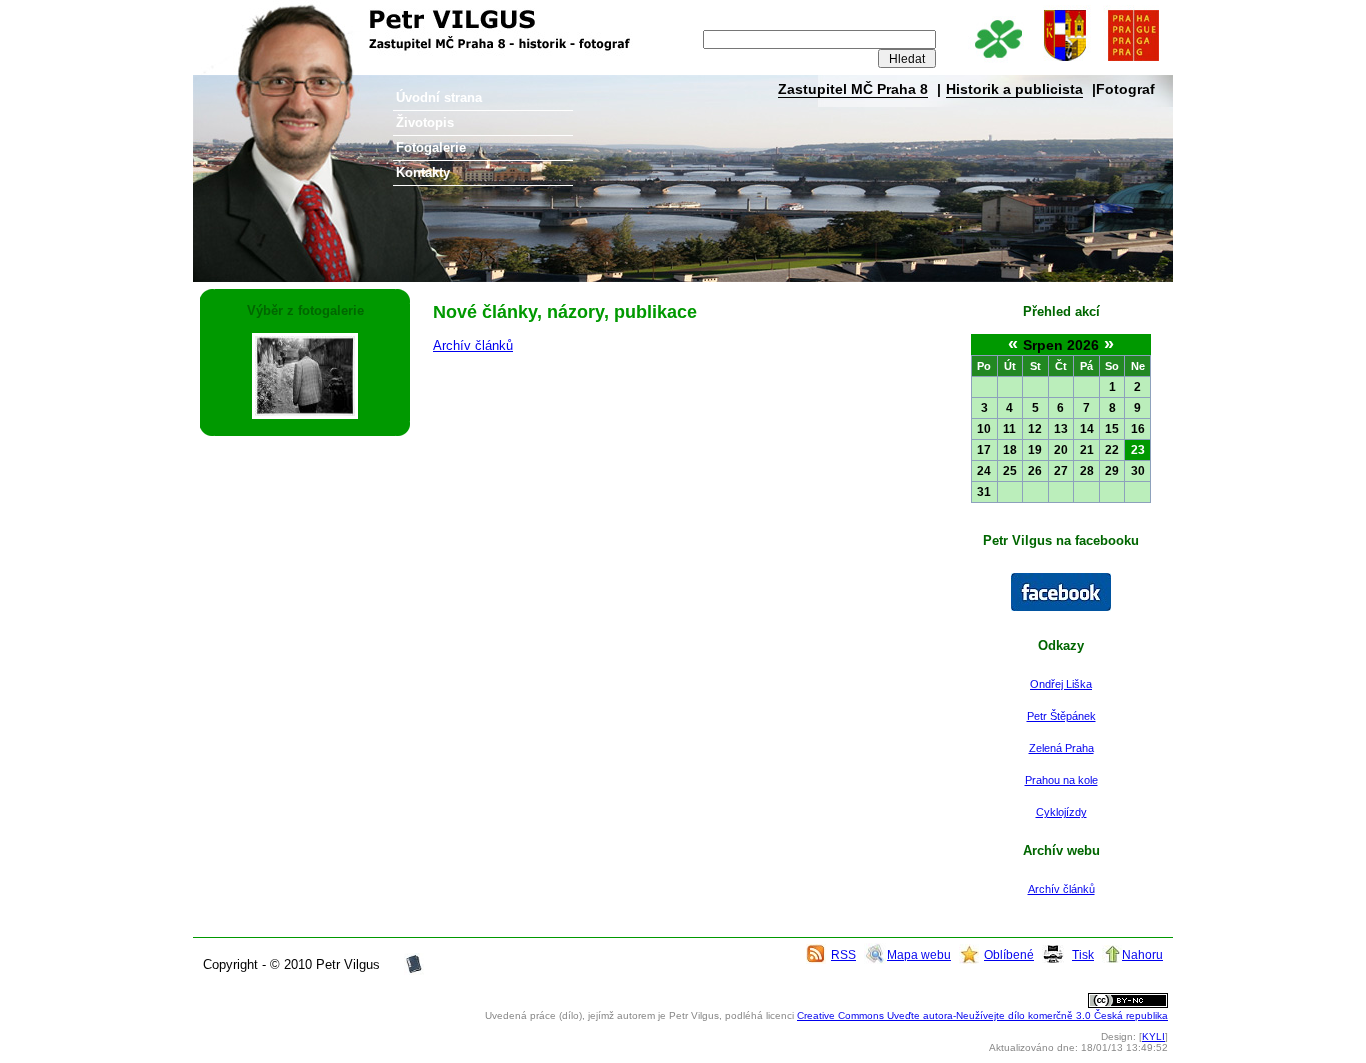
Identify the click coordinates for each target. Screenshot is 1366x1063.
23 (1138, 450)
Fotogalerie (431, 147)
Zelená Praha (1061, 748)
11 (1009, 429)
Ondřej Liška (1061, 684)
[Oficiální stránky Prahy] (1133, 62)
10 (984, 429)
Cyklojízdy (1061, 812)
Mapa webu (919, 954)
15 (1112, 429)
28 (1087, 471)
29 (1112, 471)
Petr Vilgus (260, 15)
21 (1087, 450)
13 (1061, 429)
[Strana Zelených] (997, 62)
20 (1061, 450)
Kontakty (423, 172)
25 (1010, 471)
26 (1035, 471)
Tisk (1083, 954)
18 (1010, 450)
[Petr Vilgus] (1061, 607)
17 (984, 450)
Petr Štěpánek (1061, 716)
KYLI (1153, 1036)
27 (1061, 471)
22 (1112, 450)
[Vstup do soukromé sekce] (414, 970)
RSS (843, 954)
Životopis (425, 122)
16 (1138, 429)
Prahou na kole (1061, 780)
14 (1087, 429)
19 (1035, 450)
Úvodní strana (439, 97)
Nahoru (1142, 954)
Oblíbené (1009, 954)
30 (1138, 471)
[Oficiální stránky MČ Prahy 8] (1065, 62)
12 (1035, 429)
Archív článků (1061, 889)
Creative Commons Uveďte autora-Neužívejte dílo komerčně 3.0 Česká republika (982, 1015)
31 (984, 492)
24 (984, 471)
